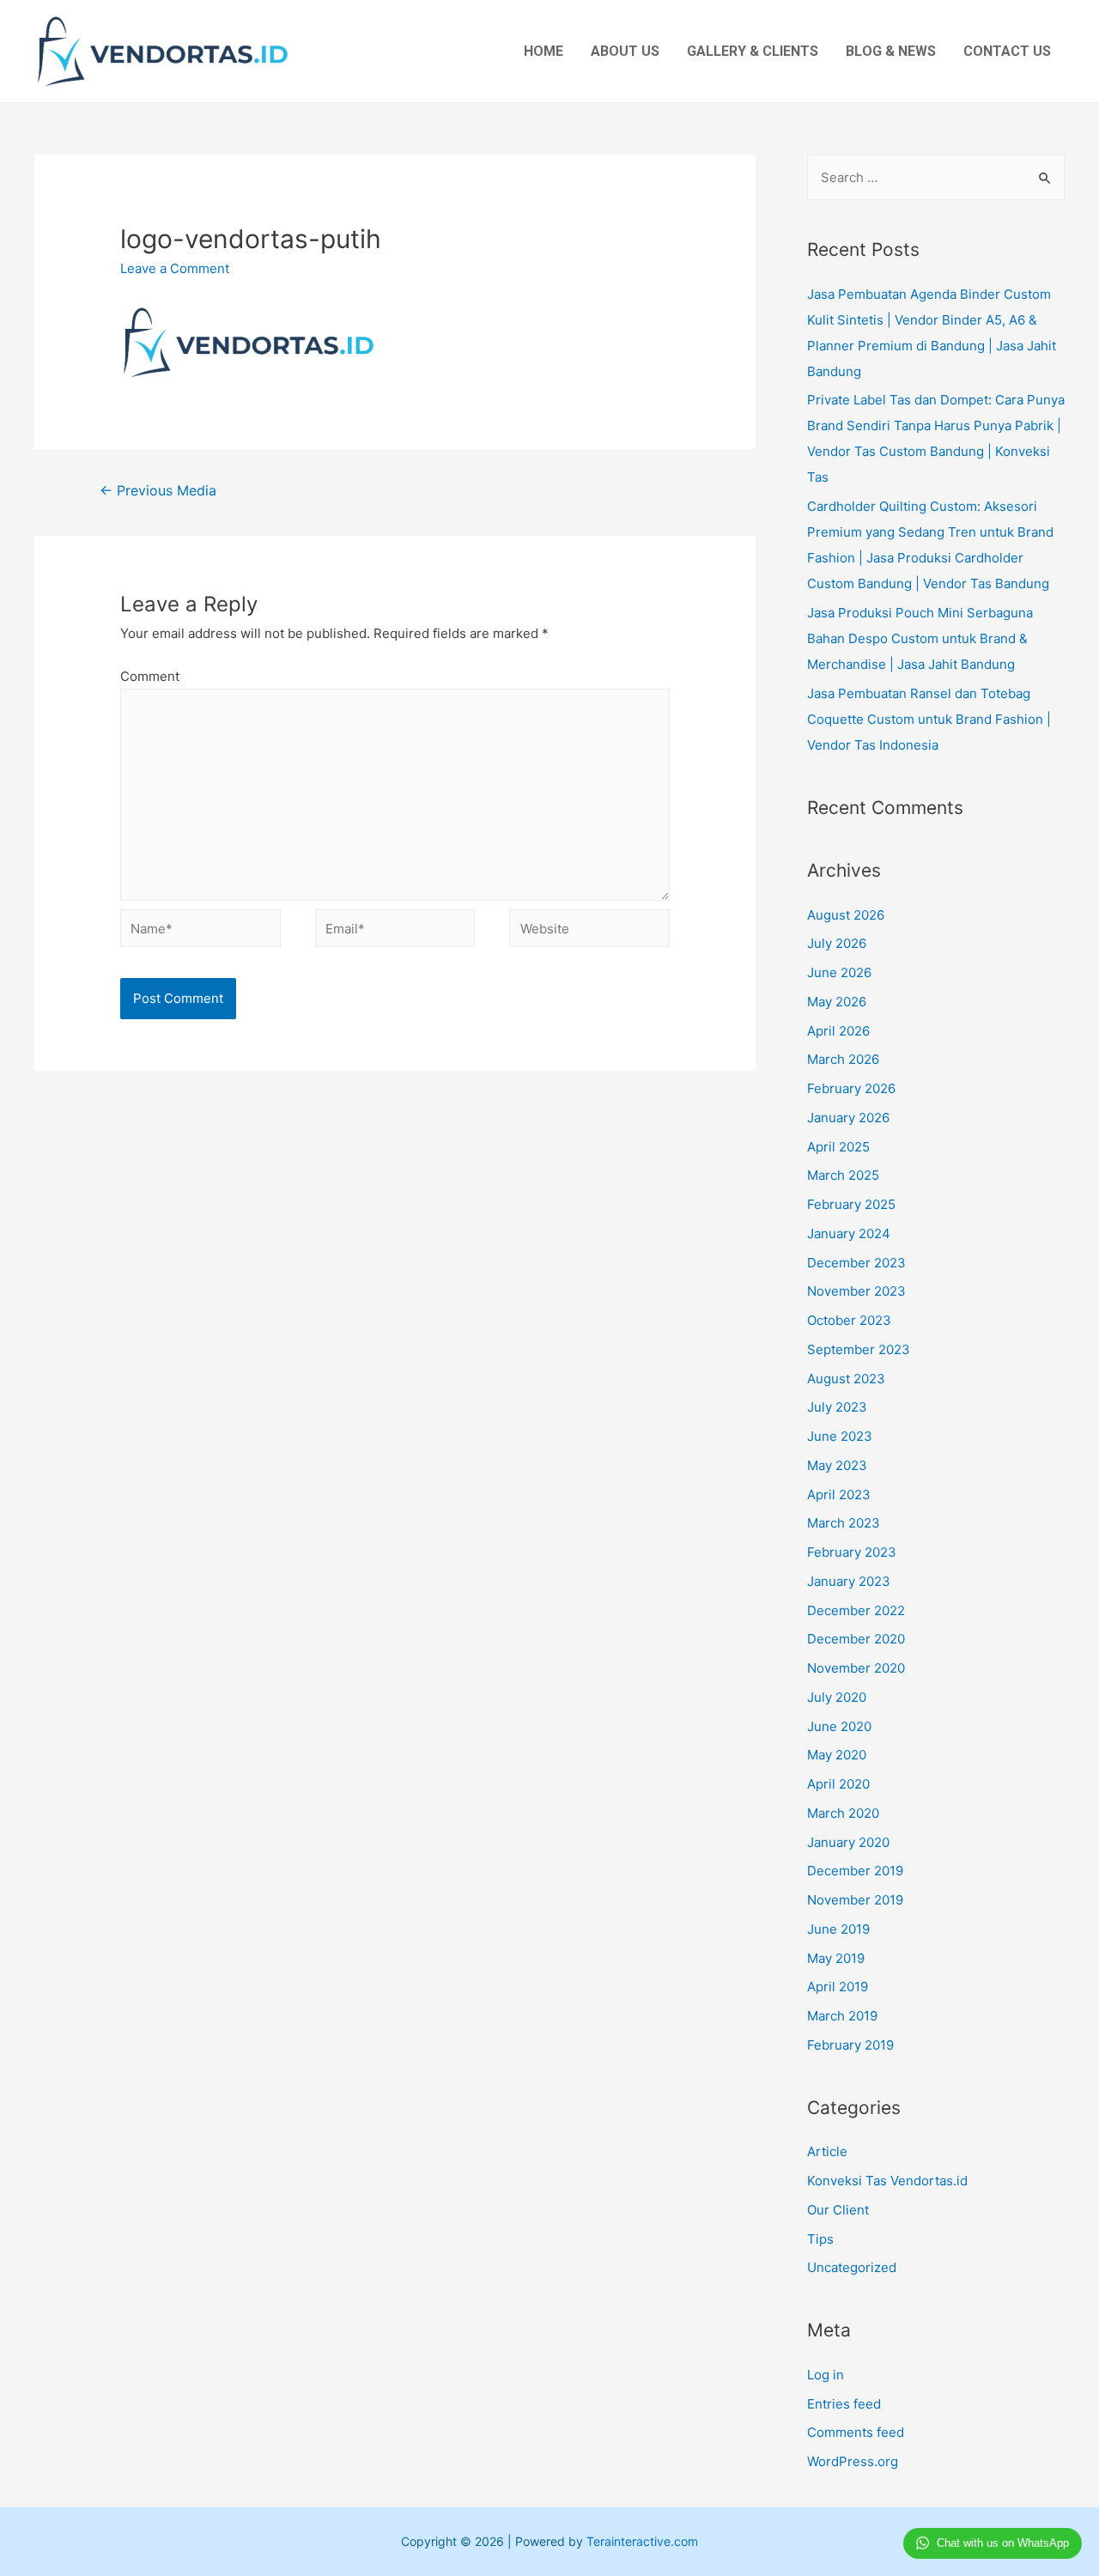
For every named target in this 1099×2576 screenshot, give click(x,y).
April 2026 (838, 1031)
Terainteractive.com (642, 2541)
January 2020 (848, 1842)
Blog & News (891, 51)
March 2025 (843, 1175)
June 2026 (839, 972)
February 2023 (852, 1552)
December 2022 (856, 1610)
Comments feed (856, 2432)
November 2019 (855, 1900)
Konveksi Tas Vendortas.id (887, 2181)
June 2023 (840, 1436)
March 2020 (843, 1813)
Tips (820, 2239)
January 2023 (849, 1581)
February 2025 (851, 1204)
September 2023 (859, 1349)
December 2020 (856, 1639)
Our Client (838, 2210)
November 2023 (856, 1291)
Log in (826, 2375)
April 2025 (838, 1147)
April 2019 (838, 1987)
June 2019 (838, 1929)
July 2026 (837, 943)
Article (827, 2151)
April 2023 (839, 1495)
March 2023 (844, 1523)
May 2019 (836, 1958)
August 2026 (846, 915)
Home (543, 51)
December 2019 (855, 1871)
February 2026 (851, 1088)
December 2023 (856, 1263)
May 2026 (837, 1002)
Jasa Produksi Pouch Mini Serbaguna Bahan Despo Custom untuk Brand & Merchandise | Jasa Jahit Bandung (920, 638)
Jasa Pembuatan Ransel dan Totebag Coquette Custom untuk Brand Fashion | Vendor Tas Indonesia (929, 719)
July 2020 (837, 1697)
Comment (150, 676)
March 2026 (843, 1059)
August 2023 (846, 1379)
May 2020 (837, 1755)
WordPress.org (853, 2461)
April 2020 (838, 1784)
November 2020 (856, 1668)
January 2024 (849, 1233)
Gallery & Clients (753, 51)
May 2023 (837, 1465)
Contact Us (1007, 51)
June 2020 (839, 1726)
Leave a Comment (175, 268)
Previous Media (158, 491)
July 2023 (837, 1407)
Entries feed (844, 2404)
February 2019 (850, 2045)
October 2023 (849, 1320)
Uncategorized (852, 2267)
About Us (625, 51)
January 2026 (848, 1118)
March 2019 (842, 2016)
